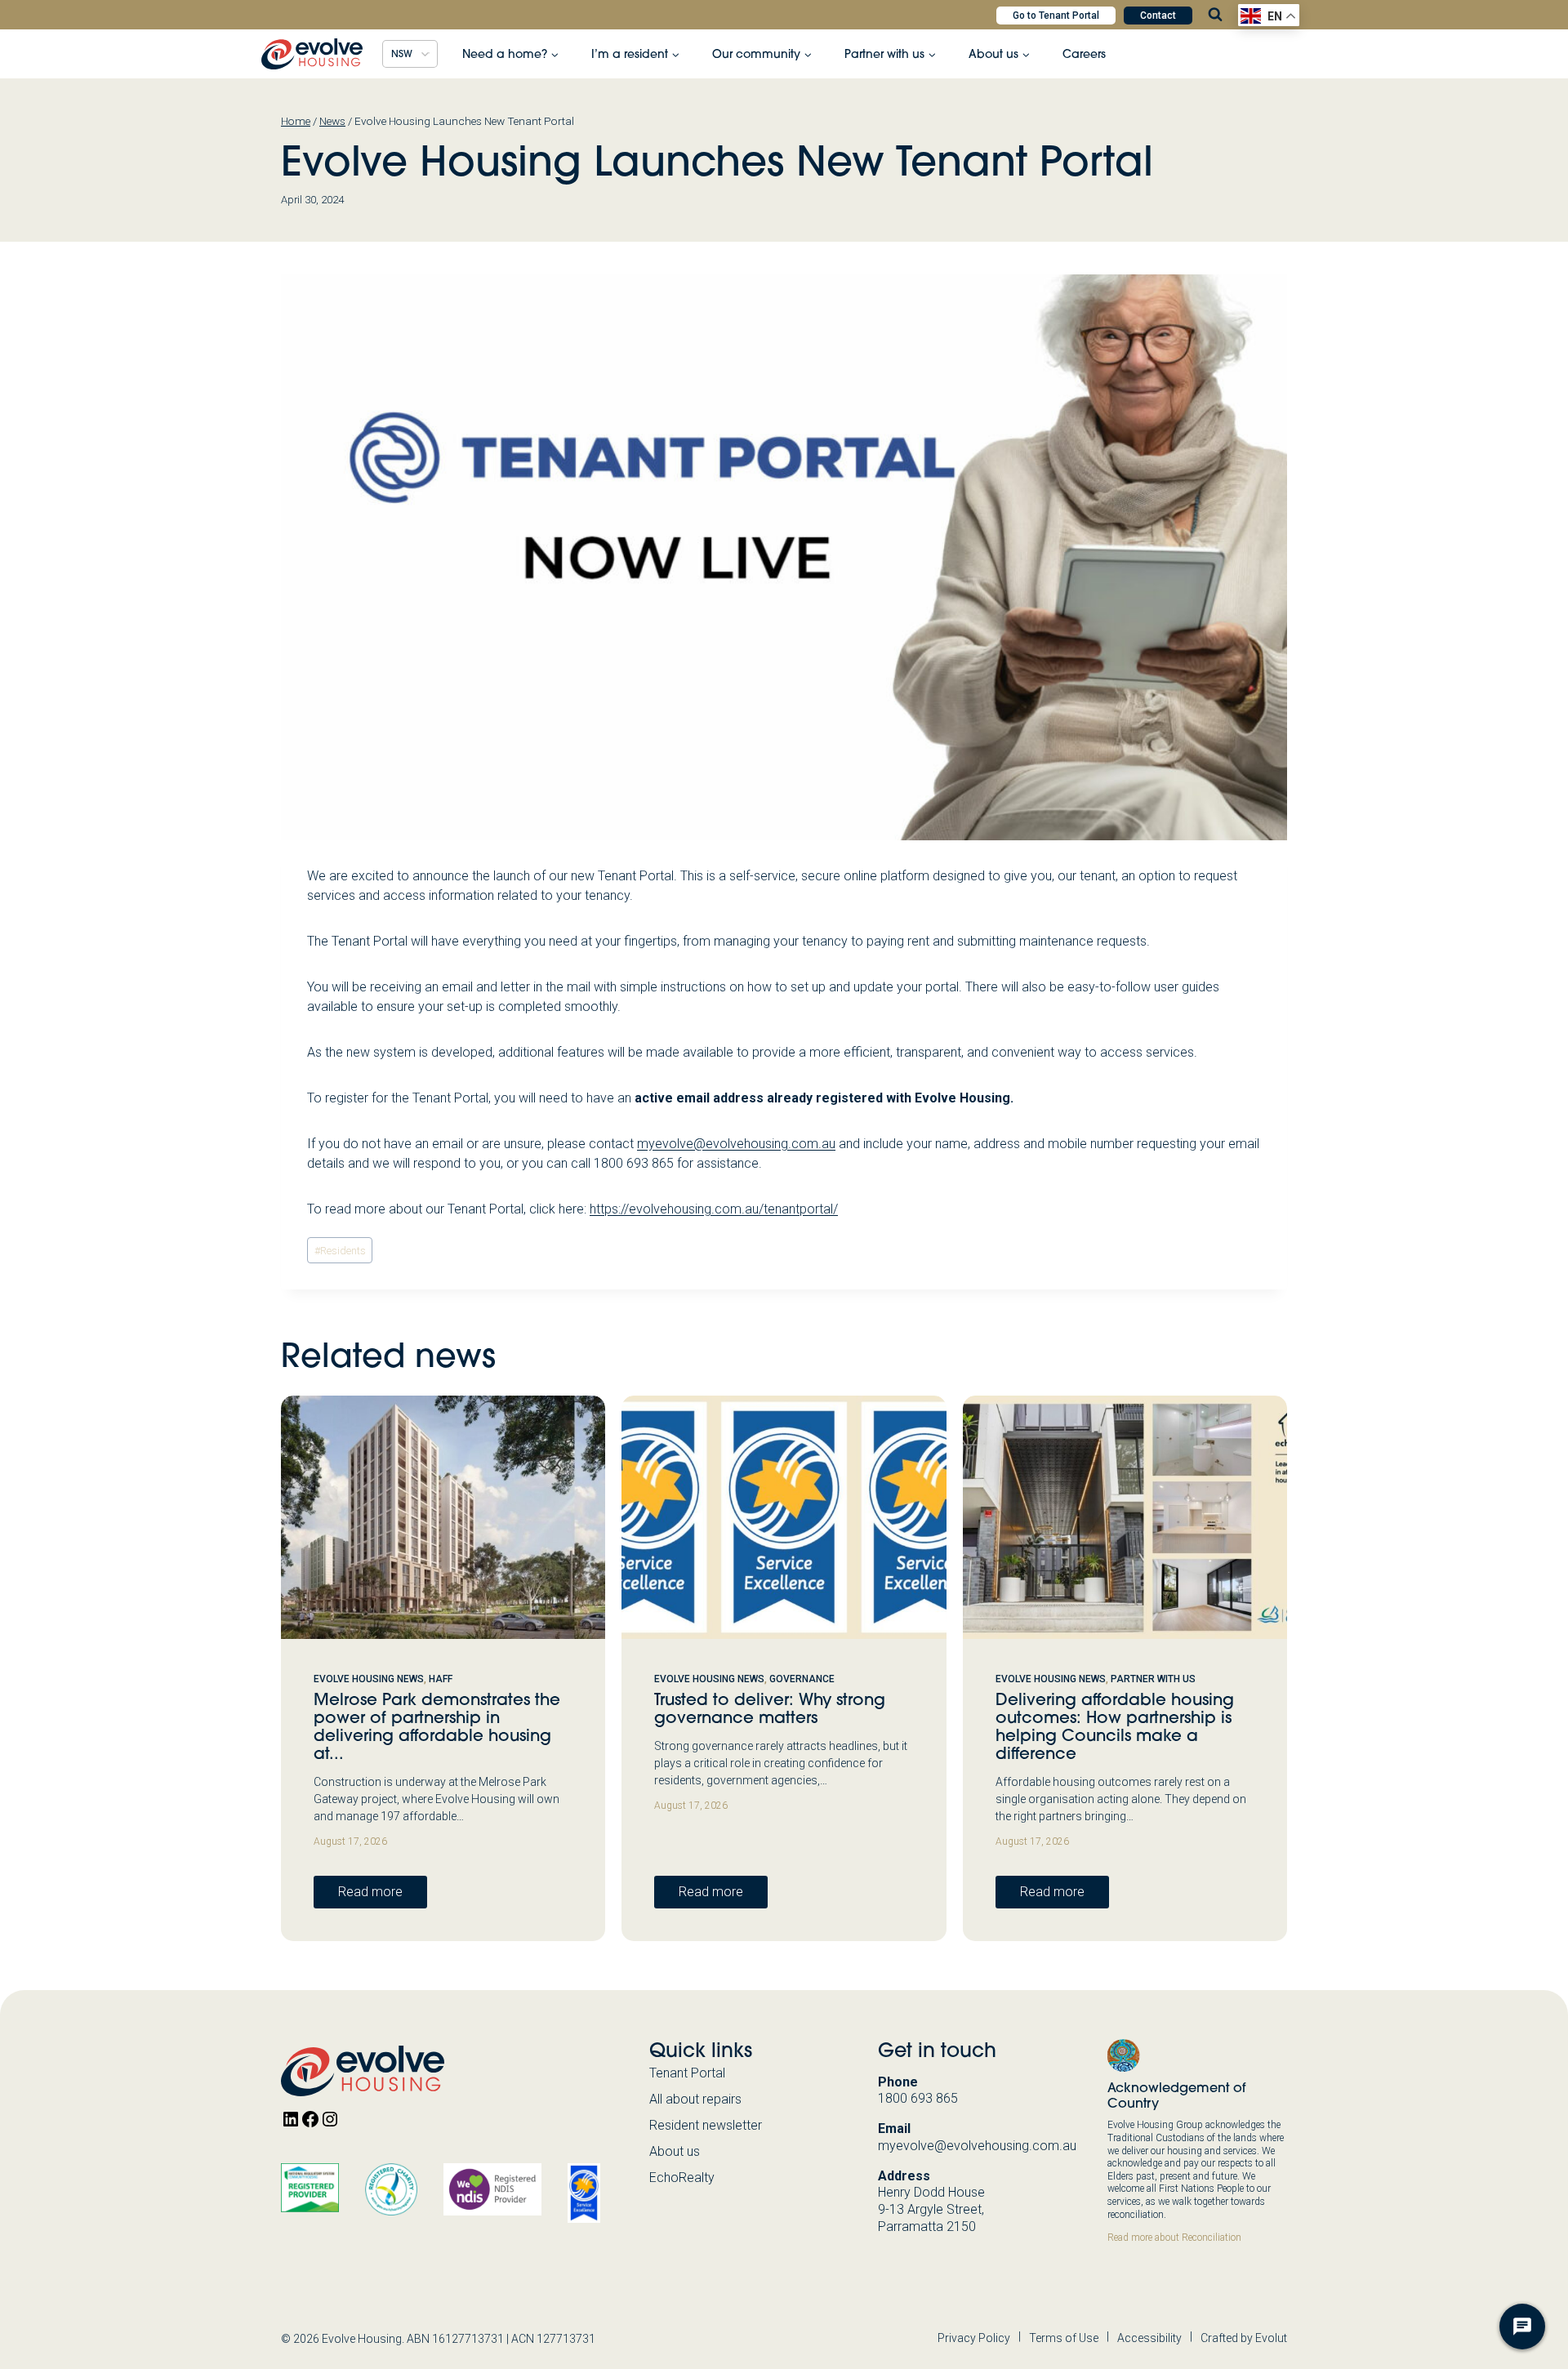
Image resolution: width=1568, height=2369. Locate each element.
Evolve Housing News (369, 1679)
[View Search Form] (1215, 15)
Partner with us (1153, 1679)
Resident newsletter (706, 2125)
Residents (340, 1251)
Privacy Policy (974, 2338)
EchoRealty (682, 2178)
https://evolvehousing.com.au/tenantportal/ (714, 1209)
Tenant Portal (687, 2073)
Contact (1158, 16)
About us (675, 2151)
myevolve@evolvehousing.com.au (736, 1144)
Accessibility (1149, 2338)
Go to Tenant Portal (1056, 16)
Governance (802, 1679)
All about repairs (695, 2099)
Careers (1084, 54)
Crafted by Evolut (1244, 2338)
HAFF (441, 1679)
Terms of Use (1064, 2338)
